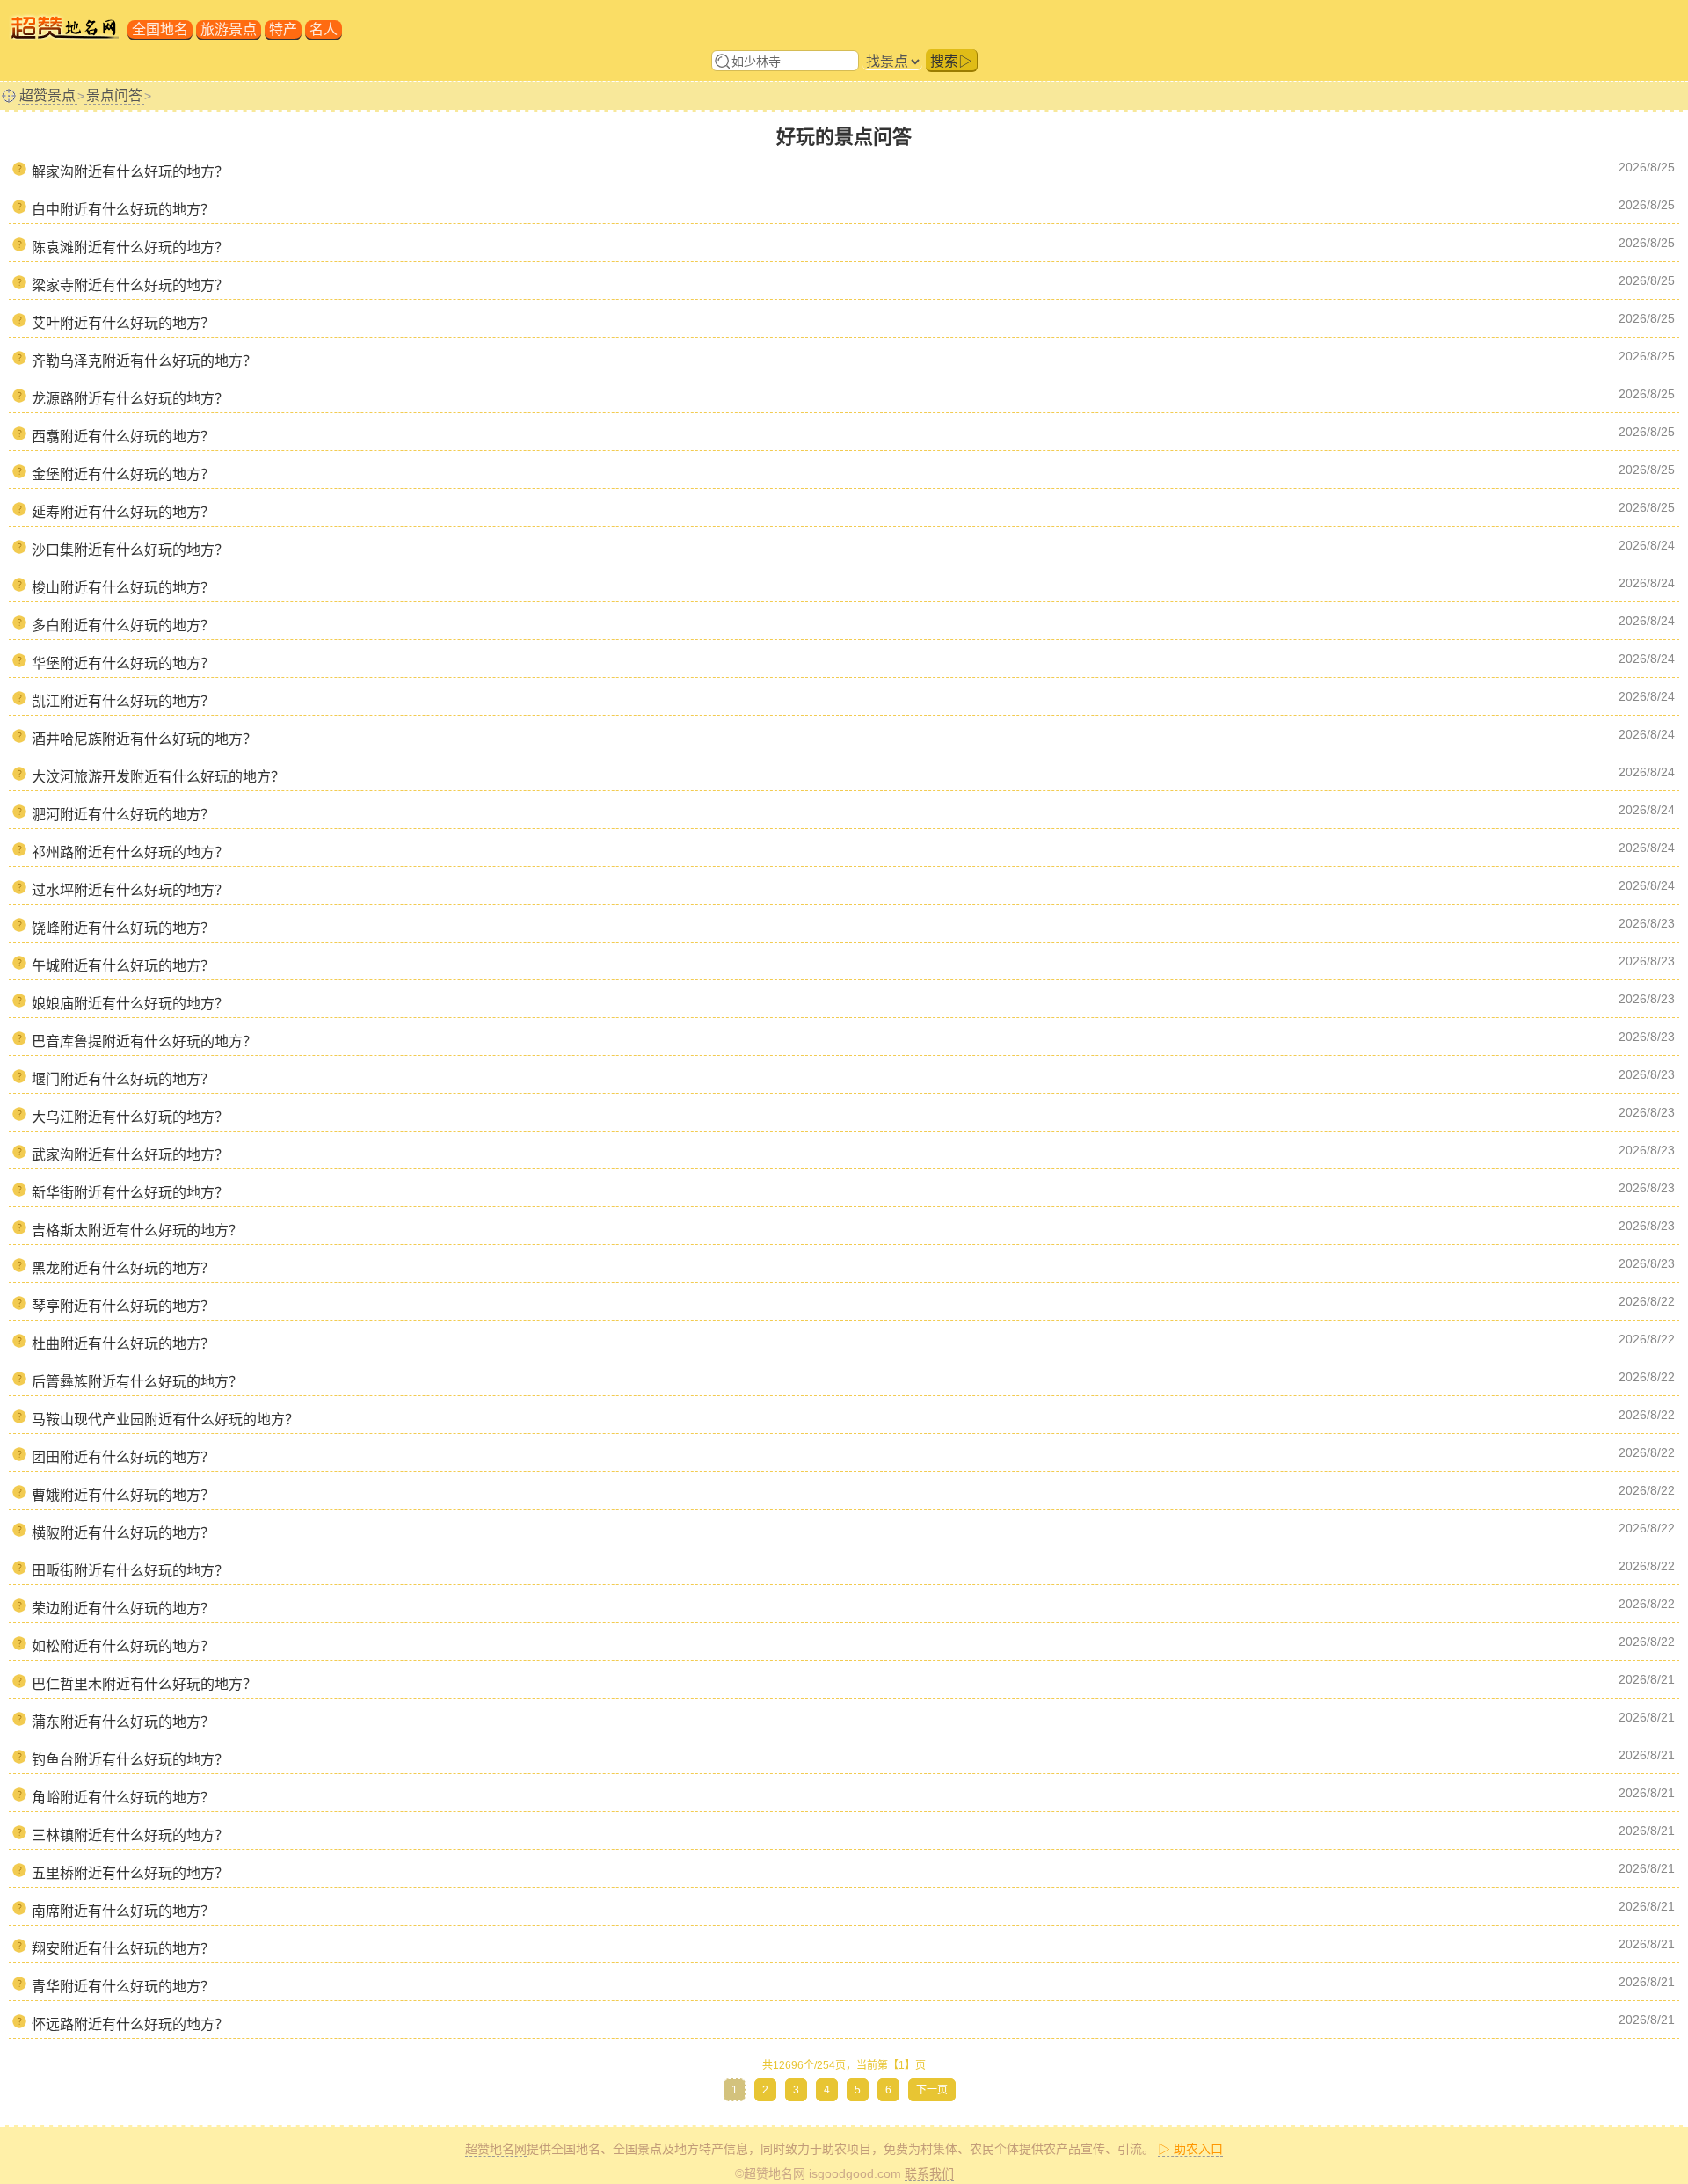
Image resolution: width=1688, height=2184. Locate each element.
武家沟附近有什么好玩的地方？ (130, 1155)
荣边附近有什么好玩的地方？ (123, 1609)
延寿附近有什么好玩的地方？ (123, 512)
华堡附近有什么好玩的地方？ (123, 663)
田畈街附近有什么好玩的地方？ (130, 1571)
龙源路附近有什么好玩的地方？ (130, 399)
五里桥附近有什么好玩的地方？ (130, 1873)
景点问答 (114, 95)
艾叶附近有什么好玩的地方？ (123, 323)
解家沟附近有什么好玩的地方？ (130, 172)
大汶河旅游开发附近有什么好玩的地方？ (158, 777)
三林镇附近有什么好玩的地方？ (130, 1835)
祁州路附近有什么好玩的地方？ (130, 852)
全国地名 (160, 29)
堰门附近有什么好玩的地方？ (123, 1079)
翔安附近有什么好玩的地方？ (123, 1949)
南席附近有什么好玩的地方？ (123, 1911)
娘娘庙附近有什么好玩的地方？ (130, 1004)
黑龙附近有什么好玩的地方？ (123, 1268)
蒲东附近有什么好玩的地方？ (123, 1722)
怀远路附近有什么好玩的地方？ (130, 2024)
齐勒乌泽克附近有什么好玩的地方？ (144, 361)
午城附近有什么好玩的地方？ (123, 966)
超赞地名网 (496, 2149)
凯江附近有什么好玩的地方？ (123, 701)
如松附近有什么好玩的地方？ (123, 1646)
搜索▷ (951, 61)
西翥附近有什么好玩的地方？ (123, 437)
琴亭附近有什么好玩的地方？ (123, 1306)
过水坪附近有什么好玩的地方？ (130, 890)
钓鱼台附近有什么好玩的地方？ (130, 1760)
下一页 (932, 2090)
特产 (283, 29)
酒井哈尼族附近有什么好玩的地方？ (144, 739)
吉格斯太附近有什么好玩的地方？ (137, 1230)
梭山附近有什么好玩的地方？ (123, 588)
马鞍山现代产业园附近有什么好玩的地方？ (165, 1420)
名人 (324, 29)
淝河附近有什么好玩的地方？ (123, 815)
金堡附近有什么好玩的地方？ (123, 474)
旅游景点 (229, 29)
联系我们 (929, 2173)
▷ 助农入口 (1190, 2149)
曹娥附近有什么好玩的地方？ (123, 1495)
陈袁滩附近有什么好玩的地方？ (130, 248)
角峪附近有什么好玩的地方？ (123, 1798)
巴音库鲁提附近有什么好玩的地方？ (144, 1041)
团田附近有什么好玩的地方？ (123, 1457)
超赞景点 (47, 95)
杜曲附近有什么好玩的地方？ (123, 1344)
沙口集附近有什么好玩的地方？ (130, 550)
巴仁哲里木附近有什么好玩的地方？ (144, 1684)
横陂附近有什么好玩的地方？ (123, 1533)
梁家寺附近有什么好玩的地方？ (130, 285)
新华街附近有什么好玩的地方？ (130, 1193)
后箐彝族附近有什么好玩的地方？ (137, 1382)
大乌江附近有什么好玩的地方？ (130, 1117)
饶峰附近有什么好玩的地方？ (123, 928)
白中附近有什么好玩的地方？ (123, 210)
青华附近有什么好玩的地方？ (123, 1987)
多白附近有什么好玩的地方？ (123, 626)
